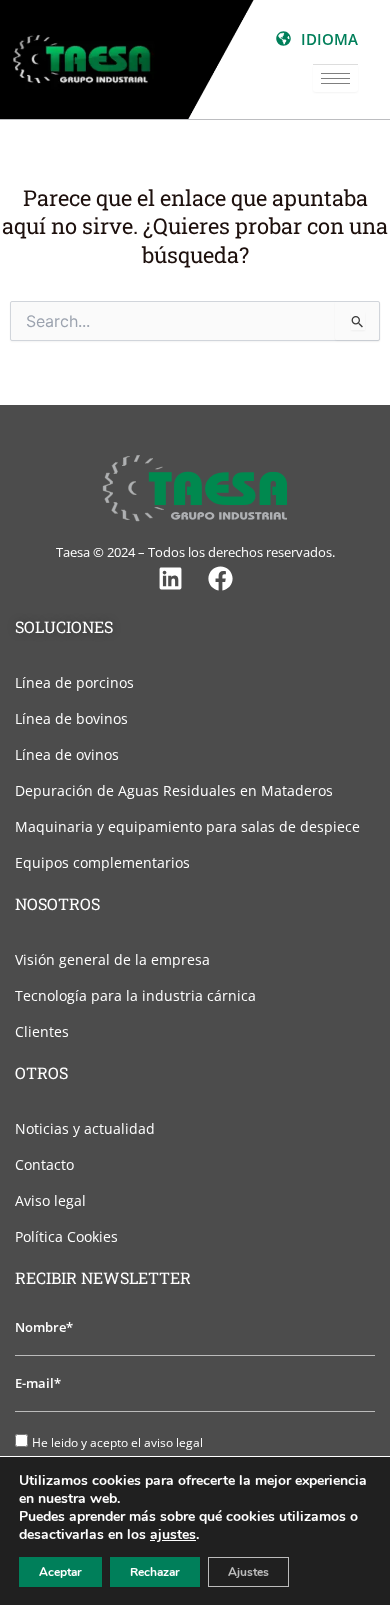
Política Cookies (66, 1236)
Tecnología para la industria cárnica (135, 995)
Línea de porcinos (74, 682)
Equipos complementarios (102, 862)
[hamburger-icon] (335, 78)
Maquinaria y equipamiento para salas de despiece (187, 826)
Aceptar (60, 1572)
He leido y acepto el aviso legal (117, 1442)
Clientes (42, 1031)
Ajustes (248, 1572)
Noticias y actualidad (85, 1128)
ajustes (173, 1535)
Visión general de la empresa (112, 959)
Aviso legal (50, 1200)
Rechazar (155, 1572)
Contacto (44, 1164)
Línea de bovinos (71, 718)
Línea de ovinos (67, 754)
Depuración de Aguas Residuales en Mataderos (174, 790)
